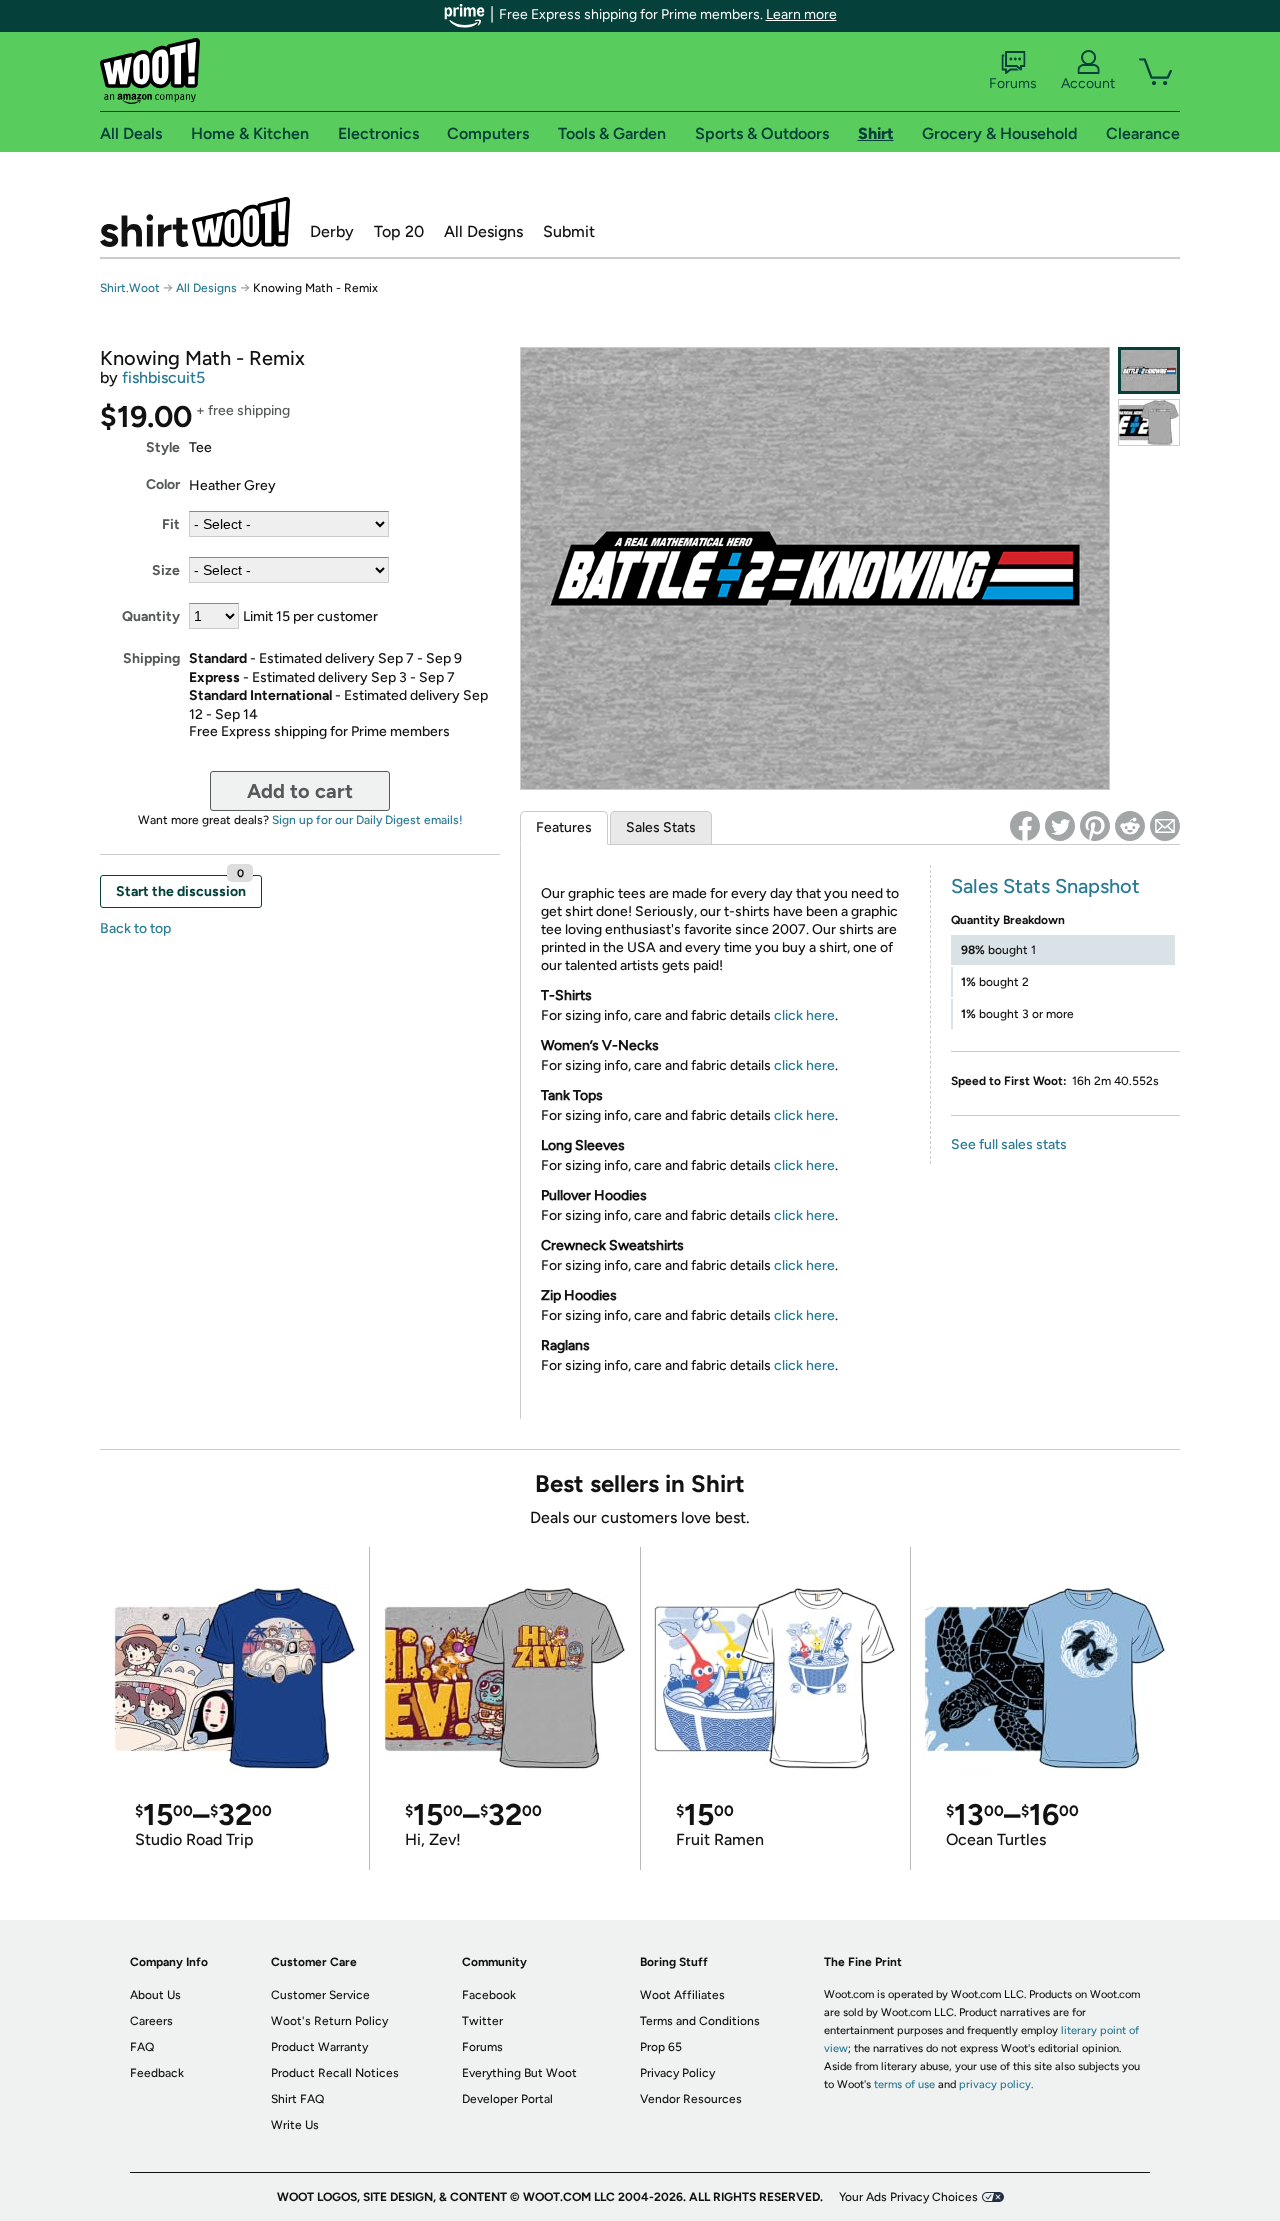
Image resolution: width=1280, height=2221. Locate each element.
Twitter (482, 2021)
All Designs (483, 231)
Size (166, 570)
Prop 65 (661, 2047)
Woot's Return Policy (329, 2021)
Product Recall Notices (335, 2073)
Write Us (295, 2125)
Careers (151, 2021)
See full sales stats (1009, 1144)
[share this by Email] (1165, 826)
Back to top (135, 928)
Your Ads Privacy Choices (908, 2197)
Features (564, 827)
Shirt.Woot (195, 222)
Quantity (151, 616)
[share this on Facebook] (1025, 826)
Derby (332, 231)
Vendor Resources (691, 2099)
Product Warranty (319, 2047)
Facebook (489, 1995)
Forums (1013, 83)
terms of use (904, 2084)
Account (1088, 83)
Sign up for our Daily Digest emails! (367, 820)
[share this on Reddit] (1130, 826)
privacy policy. (996, 2084)
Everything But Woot (519, 2073)
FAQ (142, 2047)
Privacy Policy (677, 2073)
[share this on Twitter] (1060, 826)
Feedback (157, 2073)
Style (163, 447)
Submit (569, 231)
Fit (171, 524)
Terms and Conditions (700, 2021)
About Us (155, 1995)
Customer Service (320, 1995)
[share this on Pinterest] (1095, 826)
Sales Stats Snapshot (1045, 886)
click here (804, 1015)
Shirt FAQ (297, 2099)
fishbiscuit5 (163, 377)
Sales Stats (661, 827)
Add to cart (300, 791)
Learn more (801, 14)
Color (163, 484)
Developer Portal (507, 2099)
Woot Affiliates (682, 1995)
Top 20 (399, 231)
